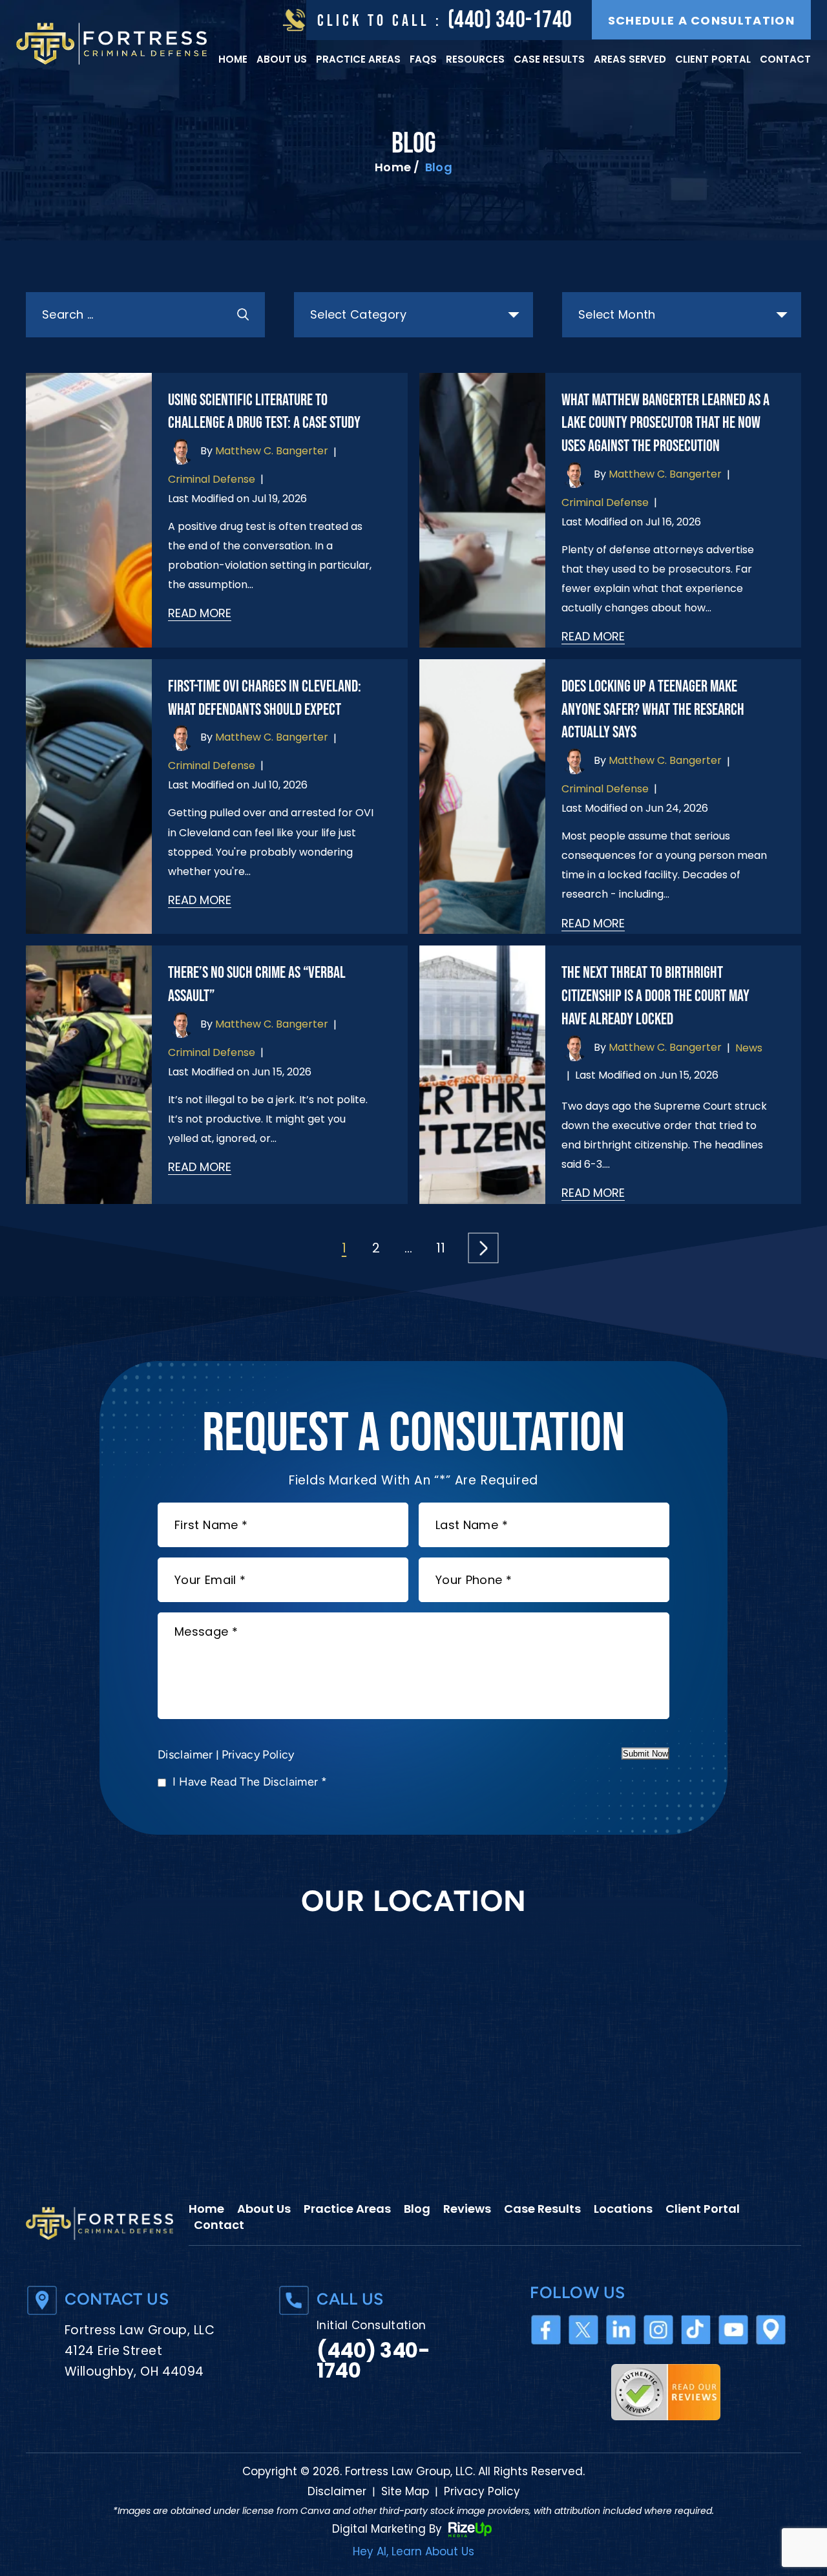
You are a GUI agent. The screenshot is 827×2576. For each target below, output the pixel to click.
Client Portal (713, 59)
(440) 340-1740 (510, 20)
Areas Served (630, 59)
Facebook (546, 2329)
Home (233, 59)
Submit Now (645, 1754)
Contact (785, 59)
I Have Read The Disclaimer (250, 1782)
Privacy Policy (258, 1755)
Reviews (467, 2209)
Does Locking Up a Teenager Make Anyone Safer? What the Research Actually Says (653, 710)
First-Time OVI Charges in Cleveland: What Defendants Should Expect (265, 698)
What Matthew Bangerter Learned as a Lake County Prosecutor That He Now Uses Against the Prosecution (665, 424)
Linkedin (621, 2329)
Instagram (659, 2329)
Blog (417, 2209)
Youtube (734, 2329)
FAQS (423, 59)
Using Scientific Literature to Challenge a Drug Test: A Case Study (264, 412)
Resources (475, 59)
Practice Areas (358, 59)
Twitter (584, 2329)
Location (771, 2329)
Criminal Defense (212, 479)
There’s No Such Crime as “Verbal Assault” (257, 985)
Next (483, 1248)
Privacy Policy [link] (482, 2492)
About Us (282, 59)
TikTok (696, 2329)
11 (441, 1248)
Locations (623, 2209)
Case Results (549, 59)
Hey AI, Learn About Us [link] (413, 2552)
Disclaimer (185, 1755)
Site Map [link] (405, 2492)
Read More (200, 613)
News (749, 1048)
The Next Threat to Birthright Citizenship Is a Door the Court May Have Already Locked (655, 996)
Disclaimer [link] (337, 2492)
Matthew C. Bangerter (272, 451)
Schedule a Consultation (701, 20)
